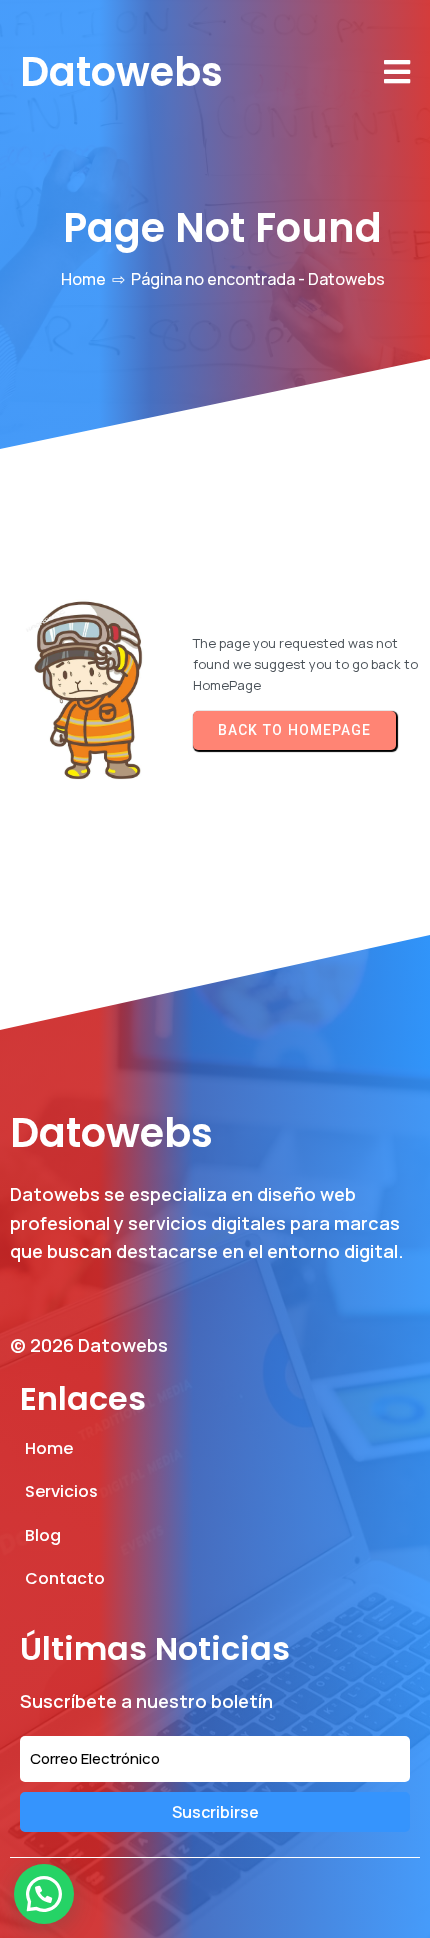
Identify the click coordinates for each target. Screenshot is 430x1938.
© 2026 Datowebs (89, 1345)
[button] (44, 1894)
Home (83, 279)
